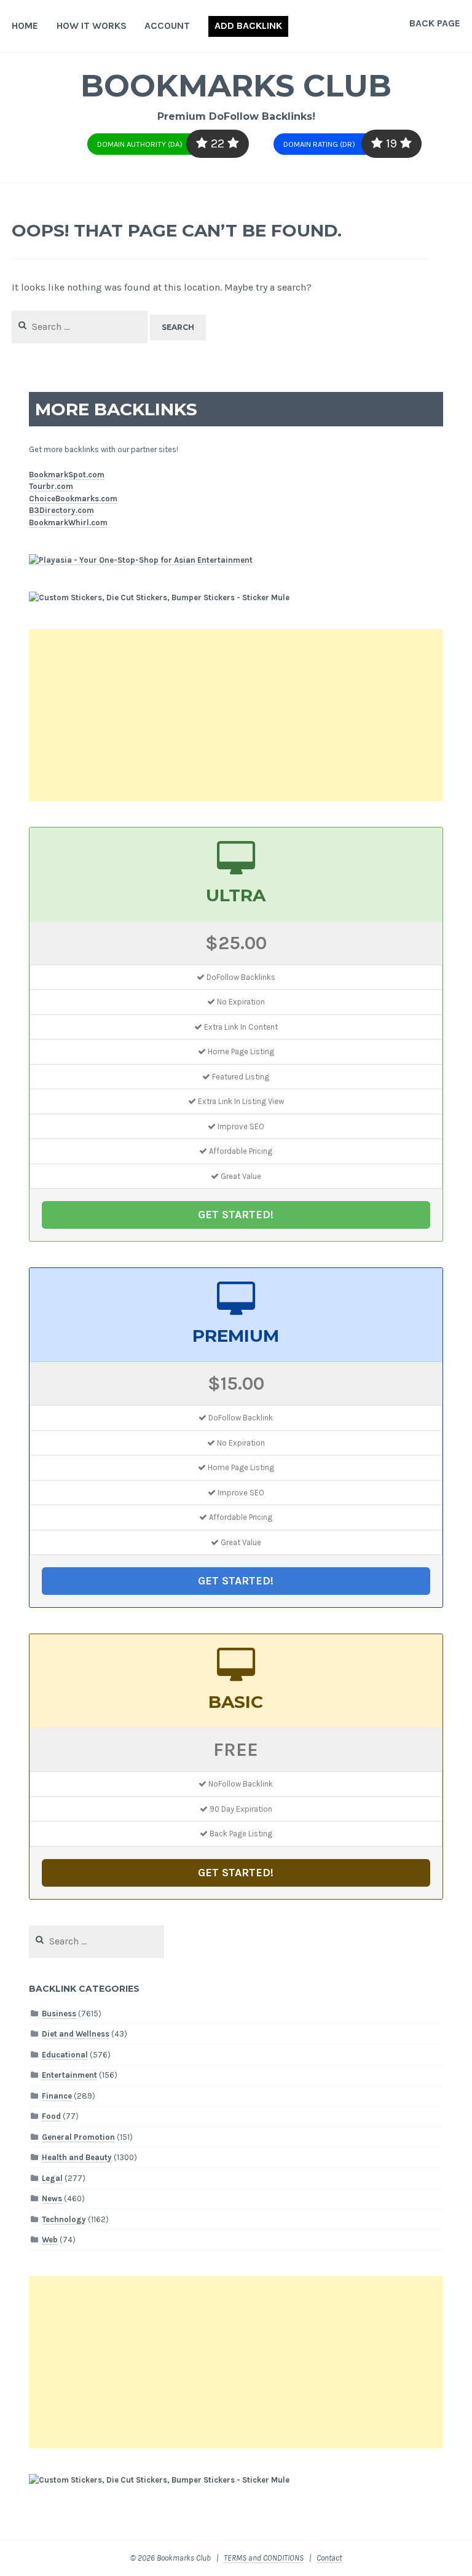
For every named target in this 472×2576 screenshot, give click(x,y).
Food (51, 2116)
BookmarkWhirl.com (68, 523)
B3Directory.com (61, 510)
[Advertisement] (236, 715)
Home (25, 25)
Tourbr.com (51, 486)
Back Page (435, 23)
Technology (64, 2219)
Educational (65, 2055)
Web (50, 2240)
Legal (52, 2178)
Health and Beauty (77, 2157)
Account (167, 25)
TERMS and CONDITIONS (264, 2558)
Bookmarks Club (236, 86)
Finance (57, 2096)
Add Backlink (248, 25)
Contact (329, 2558)
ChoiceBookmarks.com (73, 499)
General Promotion (78, 2137)
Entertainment (69, 2075)
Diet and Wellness (76, 2034)
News (52, 2198)
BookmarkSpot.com (67, 475)
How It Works (92, 25)
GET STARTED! (236, 1215)
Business (59, 2014)
